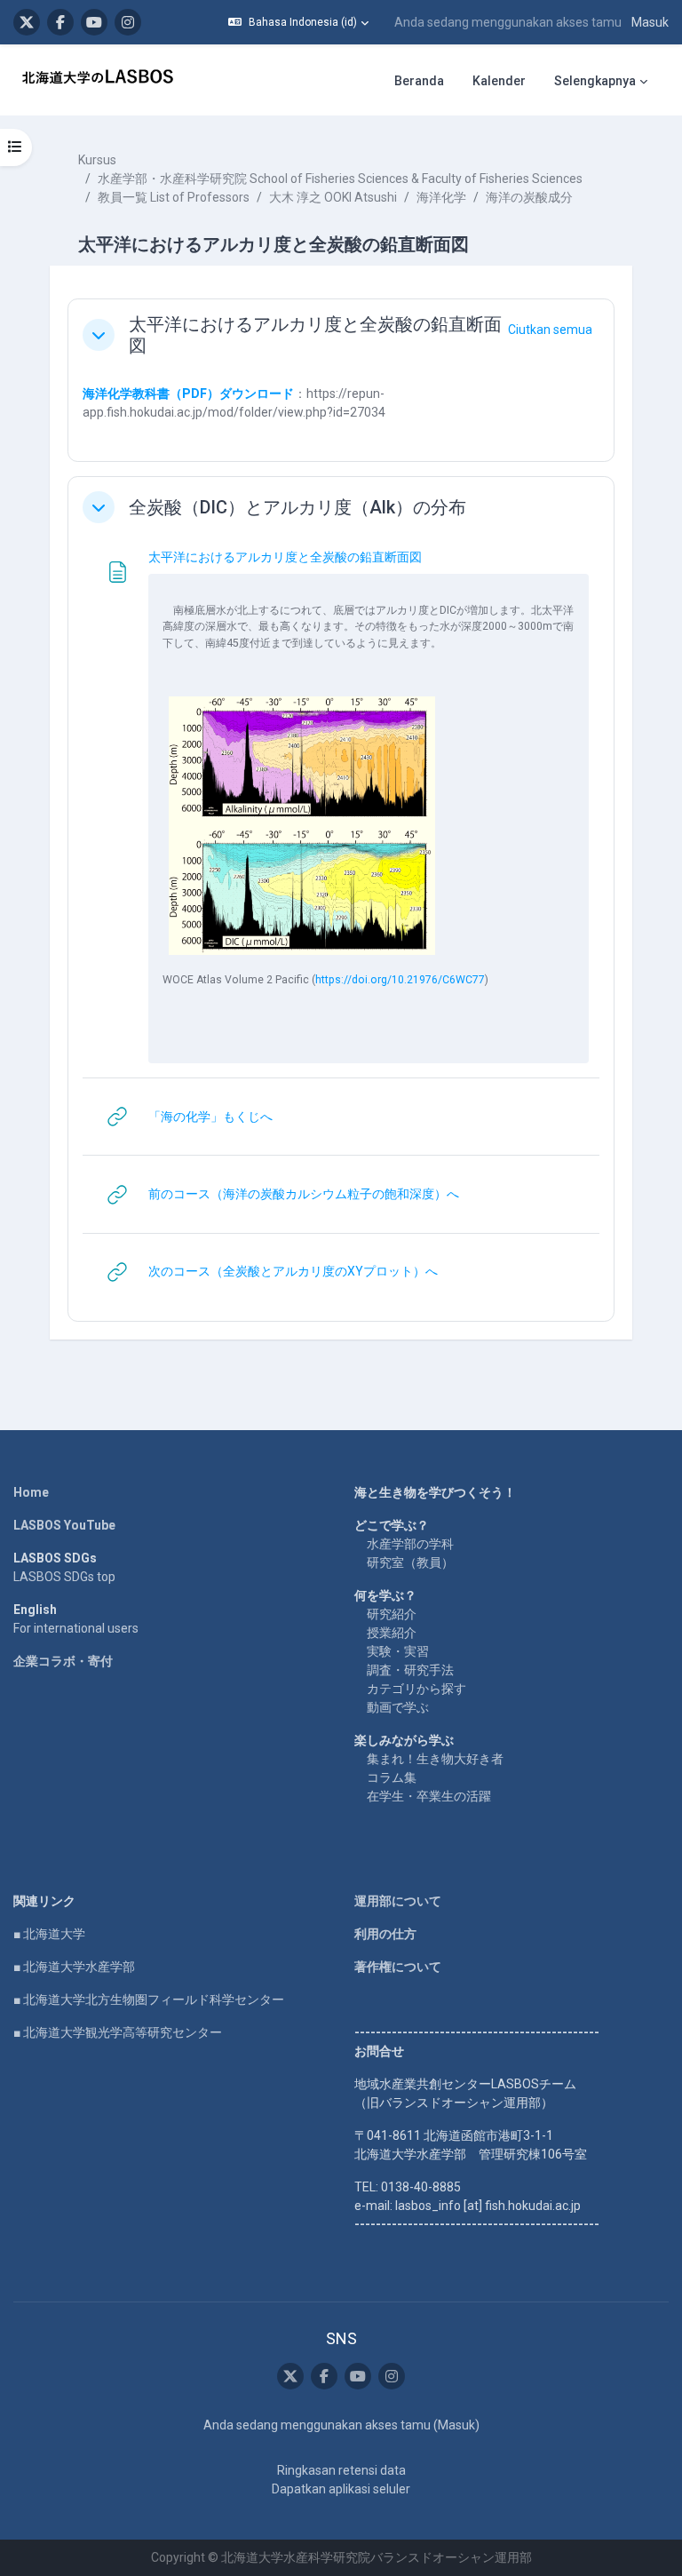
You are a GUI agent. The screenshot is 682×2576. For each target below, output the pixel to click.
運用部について (398, 1901)
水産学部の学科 (410, 1544)
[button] (298, 22)
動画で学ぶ (398, 1707)
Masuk (650, 22)
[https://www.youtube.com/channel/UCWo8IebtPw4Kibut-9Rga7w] (94, 22)
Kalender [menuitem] (499, 81)
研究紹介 (392, 1614)
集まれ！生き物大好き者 (435, 1759)
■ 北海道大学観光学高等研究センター (118, 2032)
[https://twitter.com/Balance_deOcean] (27, 22)
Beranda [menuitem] (419, 81)
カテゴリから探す (416, 1689)
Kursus (97, 160)
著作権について (398, 1967)
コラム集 (392, 1777)
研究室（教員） (410, 1562)
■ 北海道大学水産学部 (74, 1967)
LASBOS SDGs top (64, 1577)
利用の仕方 (385, 1934)
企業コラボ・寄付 (63, 1661)
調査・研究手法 (410, 1670)
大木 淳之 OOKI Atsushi (333, 197)
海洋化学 (441, 197)
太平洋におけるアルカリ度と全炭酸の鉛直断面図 (315, 335)
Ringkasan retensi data (341, 2470)
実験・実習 (398, 1651)
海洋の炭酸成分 (529, 197)
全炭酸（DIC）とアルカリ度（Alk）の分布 (297, 507)
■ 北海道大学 (49, 1934)
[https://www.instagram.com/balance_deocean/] (128, 22)
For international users (76, 1628)
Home (31, 1492)
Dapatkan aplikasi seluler (341, 2489)
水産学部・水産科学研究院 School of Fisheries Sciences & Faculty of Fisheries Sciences (340, 179)
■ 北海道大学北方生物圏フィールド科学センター (149, 2000)
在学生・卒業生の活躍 (429, 1796)
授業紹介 (392, 1633)
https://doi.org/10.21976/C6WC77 (400, 980)
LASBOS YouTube (64, 1525)
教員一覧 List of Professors (174, 197)
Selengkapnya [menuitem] (595, 81)
